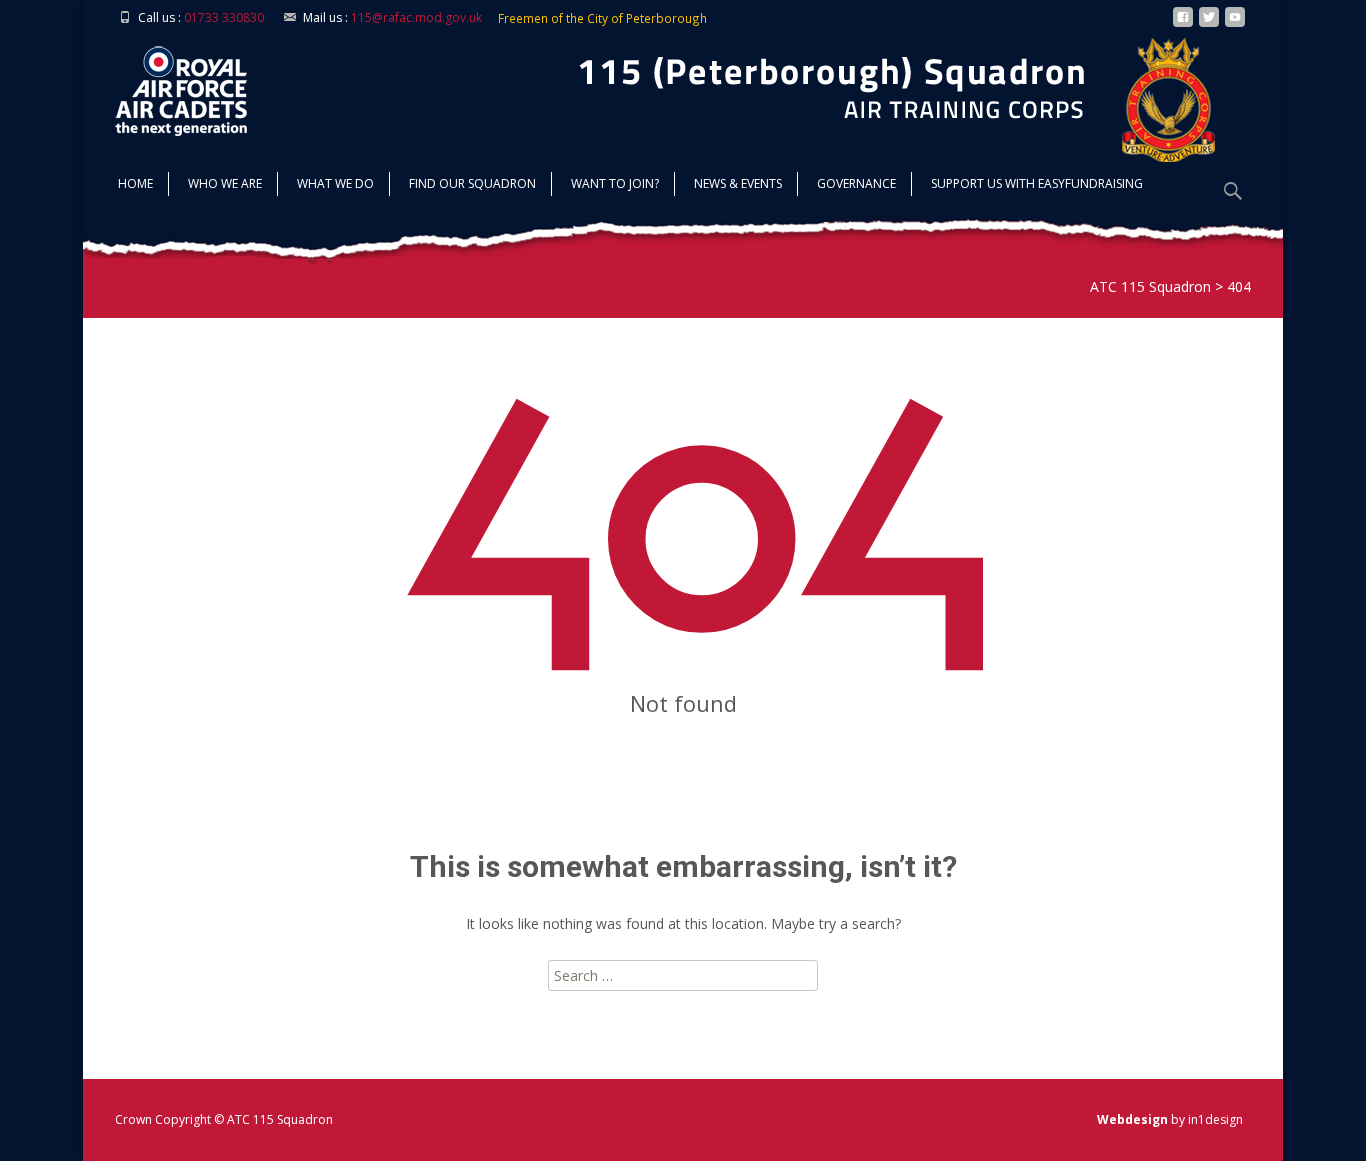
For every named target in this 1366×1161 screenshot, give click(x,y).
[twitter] (1209, 24)
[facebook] (1183, 24)
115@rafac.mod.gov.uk (416, 17)
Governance (856, 183)
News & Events (738, 183)
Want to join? (615, 183)
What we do (335, 183)
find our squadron (472, 183)
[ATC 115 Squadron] (165, 86)
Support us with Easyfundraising (1037, 183)
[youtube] (1235, 24)
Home (135, 183)
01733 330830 (224, 17)
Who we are (225, 183)
